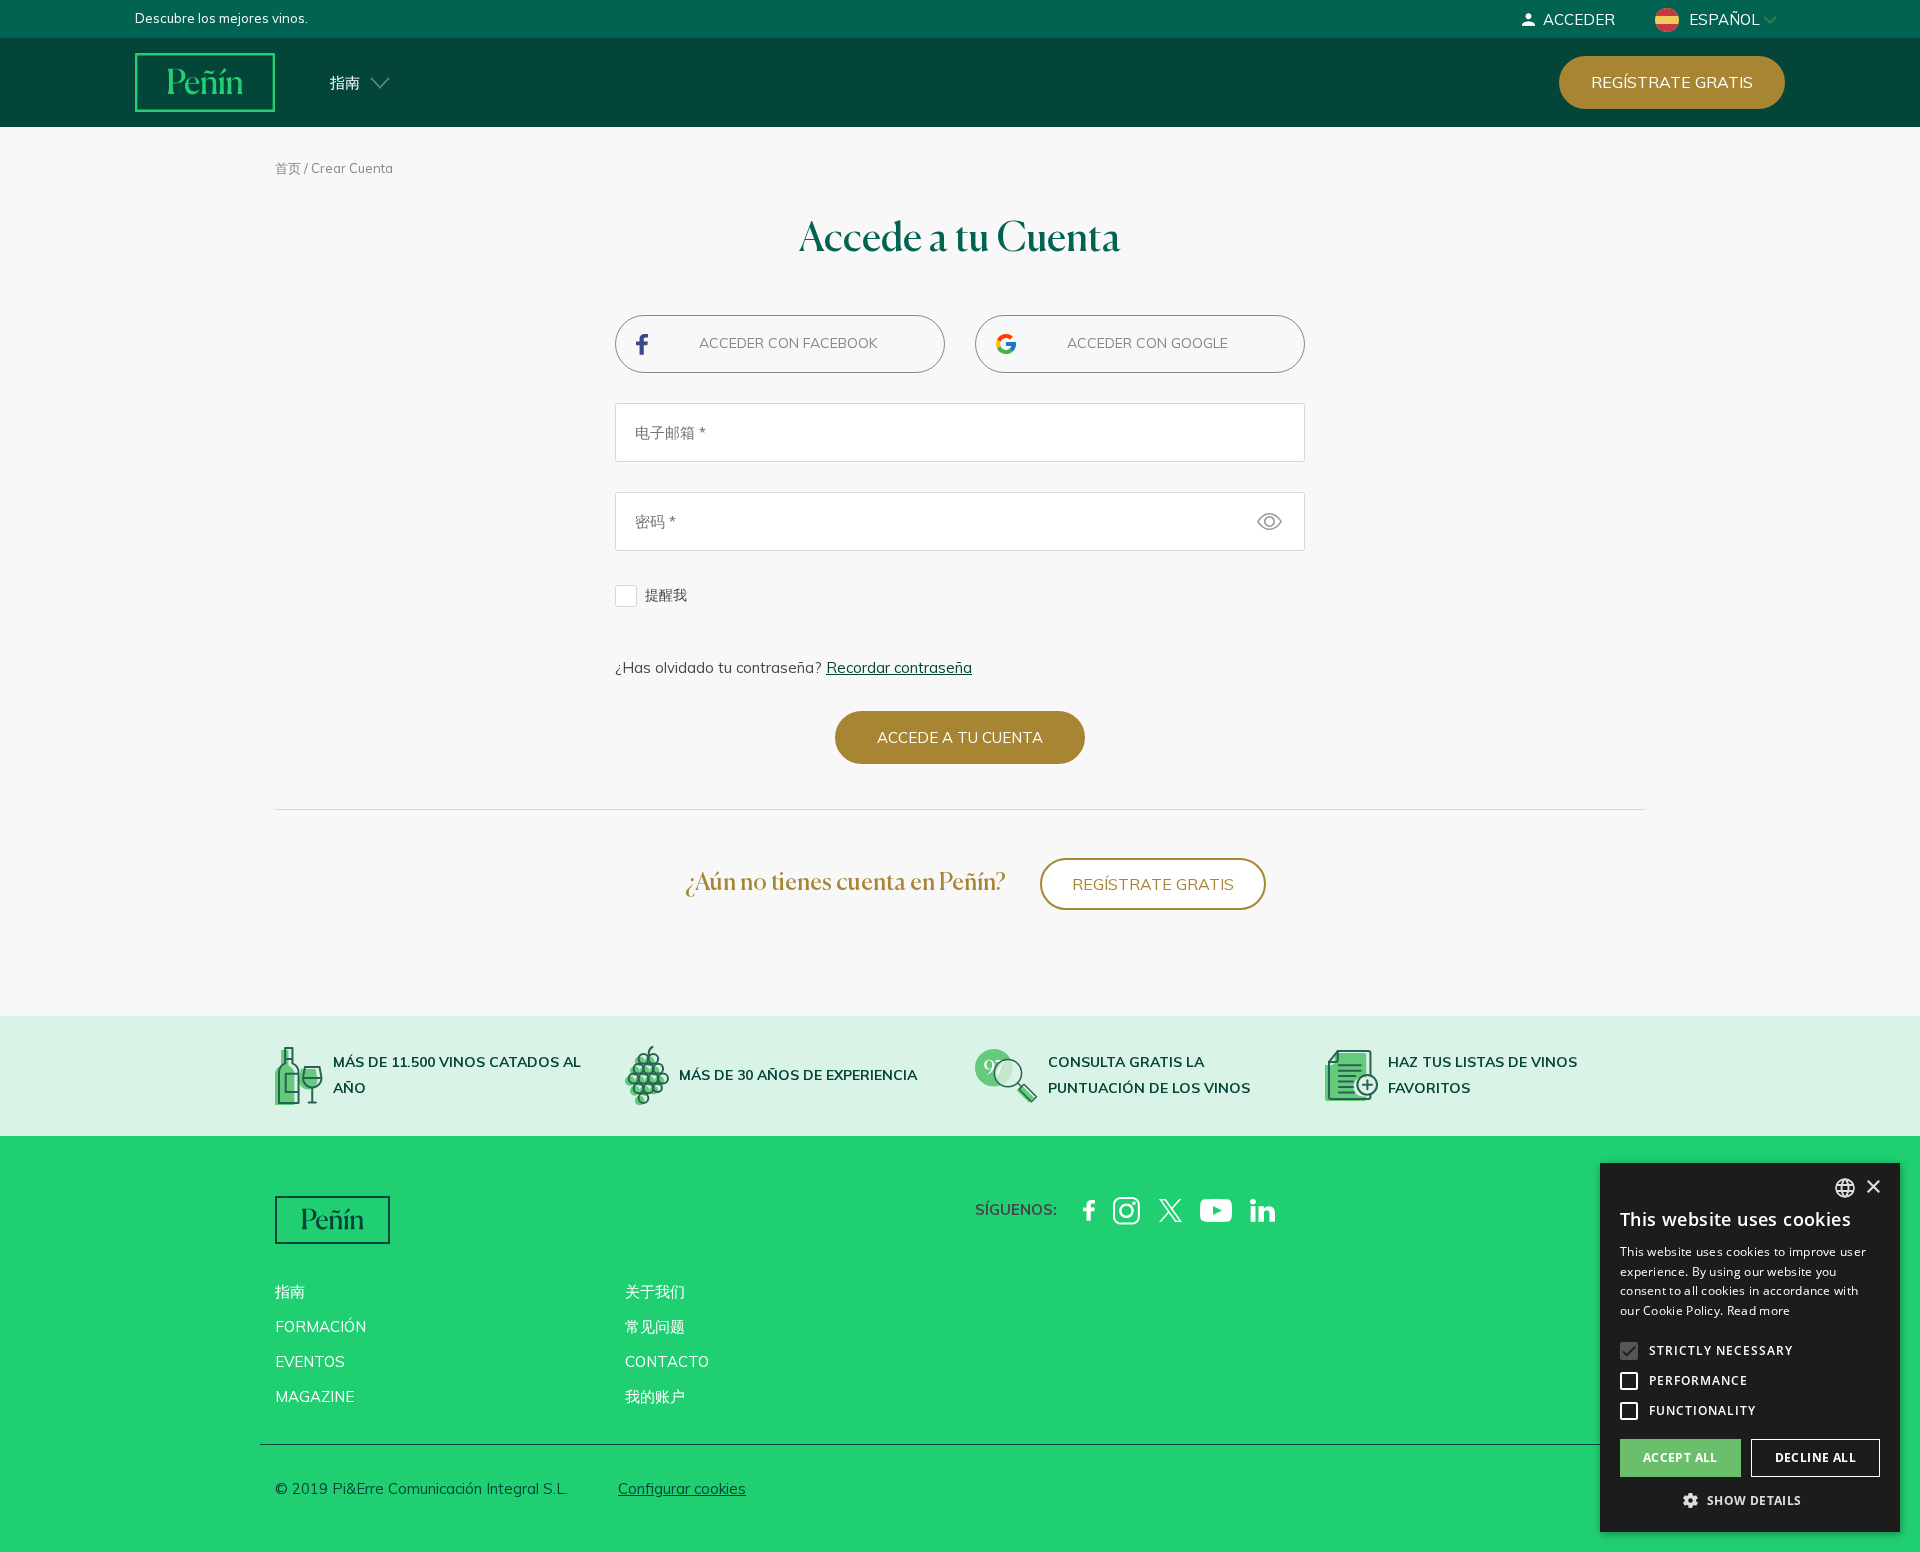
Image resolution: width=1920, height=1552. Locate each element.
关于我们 (655, 1291)
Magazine (314, 1396)
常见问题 (655, 1326)
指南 (345, 82)
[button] (1750, 1501)
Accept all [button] (1680, 1457)
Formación (320, 1326)
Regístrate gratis (1672, 82)
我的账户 (655, 1396)
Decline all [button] (1815, 1457)
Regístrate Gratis (1153, 884)
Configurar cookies (682, 1488)
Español (1724, 19)
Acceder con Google (1147, 343)
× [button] (1872, 1187)
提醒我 (666, 595)
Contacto (667, 1361)
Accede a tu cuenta (960, 737)
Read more (1759, 1310)
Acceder (1579, 19)
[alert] (1750, 1347)
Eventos (310, 1361)
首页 (288, 168)
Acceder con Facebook (788, 343)
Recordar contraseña (899, 667)
